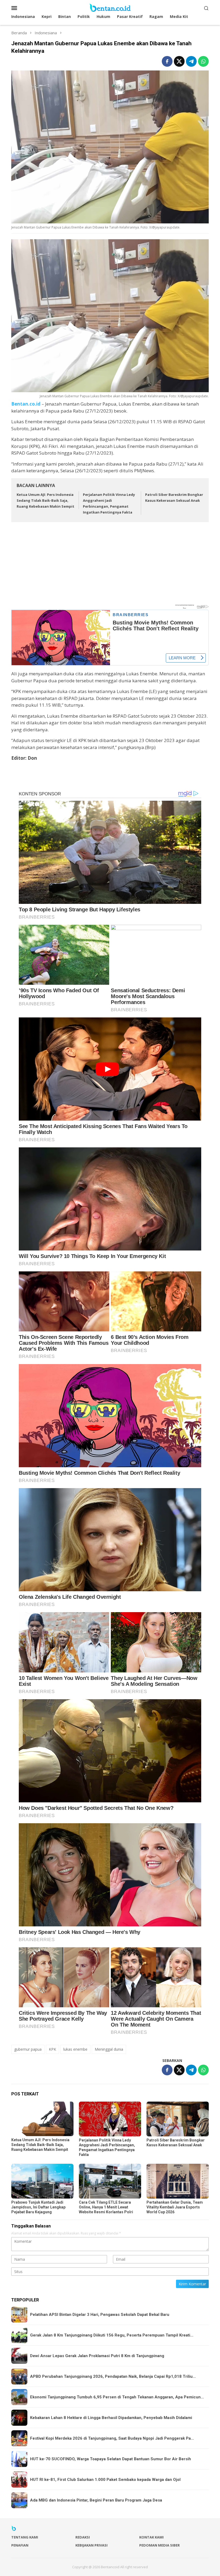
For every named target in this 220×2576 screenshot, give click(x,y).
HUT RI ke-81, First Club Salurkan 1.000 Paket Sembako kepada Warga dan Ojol (105, 2480)
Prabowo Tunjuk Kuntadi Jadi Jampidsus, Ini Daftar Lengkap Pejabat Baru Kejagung (38, 2207)
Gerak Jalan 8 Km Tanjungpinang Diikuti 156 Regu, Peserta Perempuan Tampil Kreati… (112, 2335)
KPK (52, 2049)
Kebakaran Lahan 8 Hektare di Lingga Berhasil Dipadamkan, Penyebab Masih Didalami (111, 2418)
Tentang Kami (25, 2537)
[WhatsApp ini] (203, 61)
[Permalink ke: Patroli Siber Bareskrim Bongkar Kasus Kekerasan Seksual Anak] (178, 2119)
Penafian (20, 2545)
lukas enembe (75, 2049)
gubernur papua (28, 2049)
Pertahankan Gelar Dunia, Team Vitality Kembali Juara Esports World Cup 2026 (175, 2207)
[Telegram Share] (191, 61)
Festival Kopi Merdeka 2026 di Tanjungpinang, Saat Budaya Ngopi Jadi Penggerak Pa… (112, 2438)
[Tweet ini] (179, 61)
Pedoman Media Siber (159, 2545)
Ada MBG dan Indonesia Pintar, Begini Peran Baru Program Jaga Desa (96, 2500)
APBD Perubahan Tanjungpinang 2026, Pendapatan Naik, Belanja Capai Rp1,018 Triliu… (113, 2376)
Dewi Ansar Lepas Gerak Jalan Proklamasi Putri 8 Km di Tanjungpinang (97, 2356)
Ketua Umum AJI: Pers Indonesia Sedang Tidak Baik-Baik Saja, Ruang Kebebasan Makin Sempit (45, 500)
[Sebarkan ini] (167, 61)
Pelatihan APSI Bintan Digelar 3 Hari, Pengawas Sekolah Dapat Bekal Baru (100, 2315)
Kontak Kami (151, 2537)
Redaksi (83, 2537)
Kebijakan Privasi (91, 2545)
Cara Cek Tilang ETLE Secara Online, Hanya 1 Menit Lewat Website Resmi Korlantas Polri (106, 2207)
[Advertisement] (110, 566)
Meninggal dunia (109, 2049)
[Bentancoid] (110, 7)
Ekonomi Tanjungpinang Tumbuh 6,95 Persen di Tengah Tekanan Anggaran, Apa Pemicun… (117, 2397)
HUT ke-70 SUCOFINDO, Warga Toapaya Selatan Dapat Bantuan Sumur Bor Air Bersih (111, 2459)
